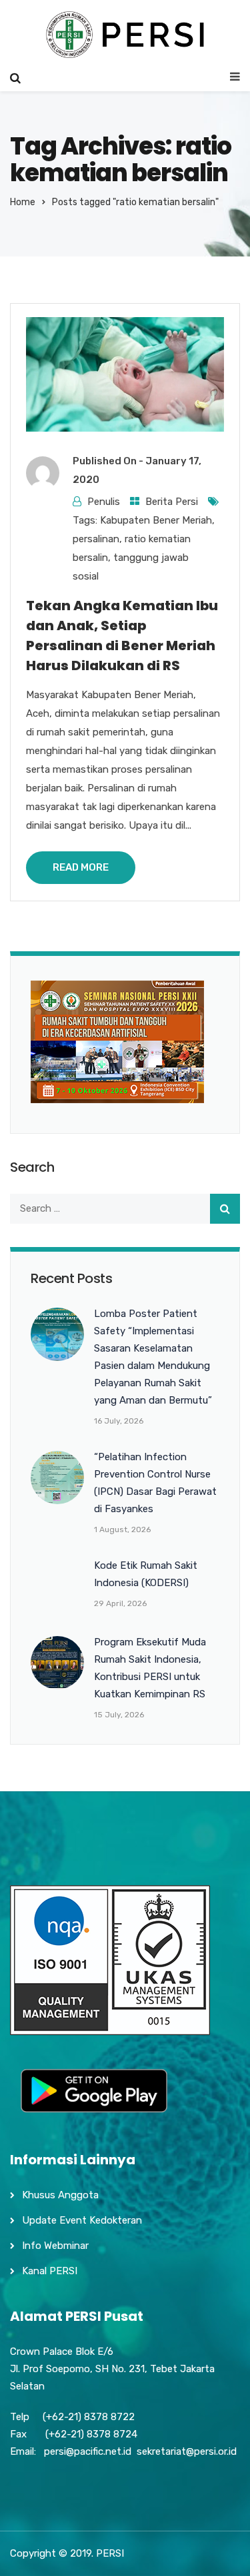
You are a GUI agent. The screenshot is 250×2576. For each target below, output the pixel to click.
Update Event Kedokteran (82, 2220)
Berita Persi (172, 502)
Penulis (104, 502)
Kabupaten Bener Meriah (156, 520)
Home (23, 202)
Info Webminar (55, 2246)
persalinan (96, 539)
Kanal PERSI (50, 2271)
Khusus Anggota (60, 2195)
